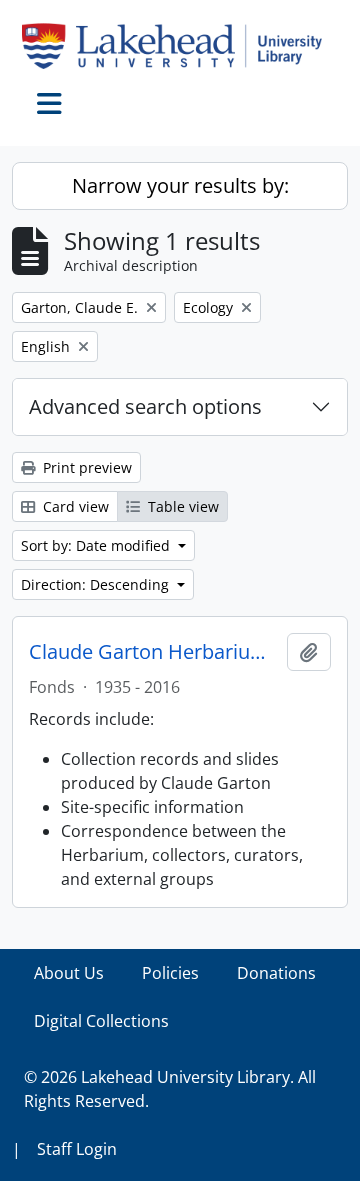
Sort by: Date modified (97, 545)
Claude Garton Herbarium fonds (154, 652)
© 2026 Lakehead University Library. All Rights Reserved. (170, 1089)
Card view (74, 506)
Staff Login (77, 1149)
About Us (69, 973)
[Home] (180, 46)
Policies (170, 973)
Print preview (85, 467)
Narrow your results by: (180, 185)
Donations (276, 973)
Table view (181, 506)
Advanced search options (145, 406)
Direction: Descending (97, 584)
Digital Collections (101, 1021)
